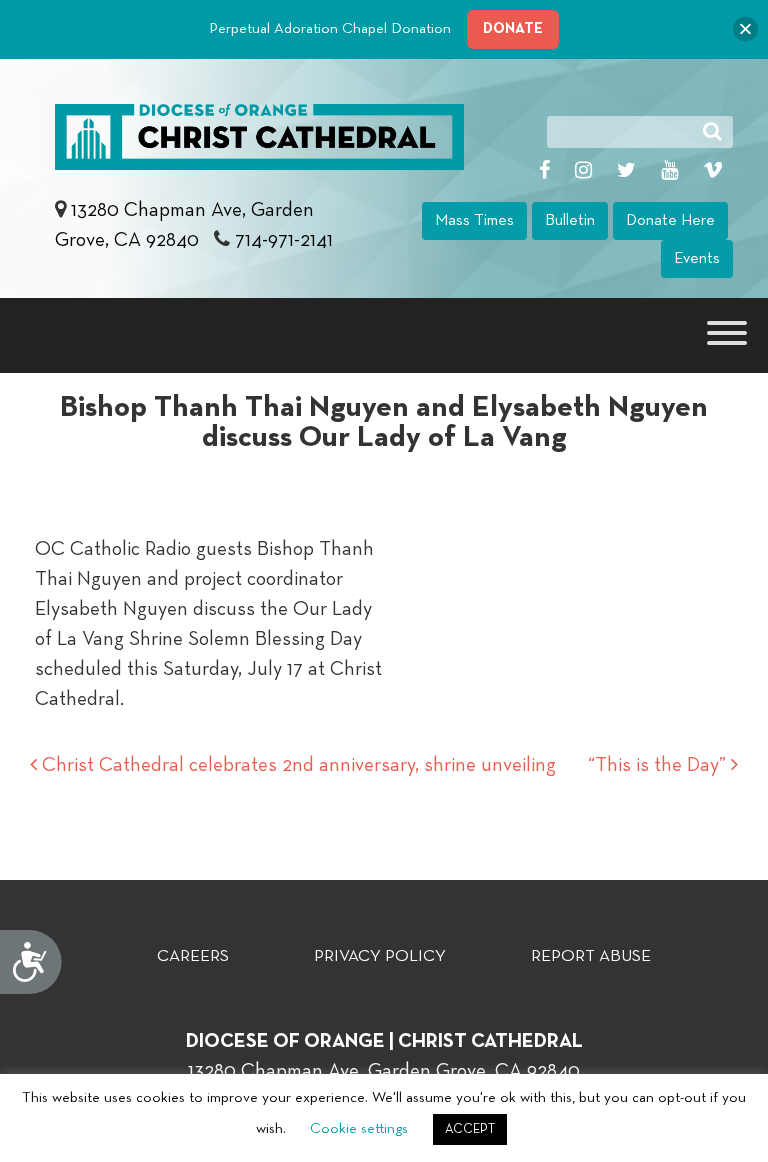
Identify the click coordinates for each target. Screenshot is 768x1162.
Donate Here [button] (670, 221)
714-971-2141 (284, 240)
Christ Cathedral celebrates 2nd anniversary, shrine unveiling (296, 765)
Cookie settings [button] (359, 1128)
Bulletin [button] (570, 221)
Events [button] (697, 259)
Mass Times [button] (474, 221)
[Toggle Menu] (727, 333)
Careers (193, 956)
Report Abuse (591, 956)
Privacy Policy (380, 956)
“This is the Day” (659, 765)
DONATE (513, 28)
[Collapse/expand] (745, 29)
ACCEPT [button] (470, 1129)
